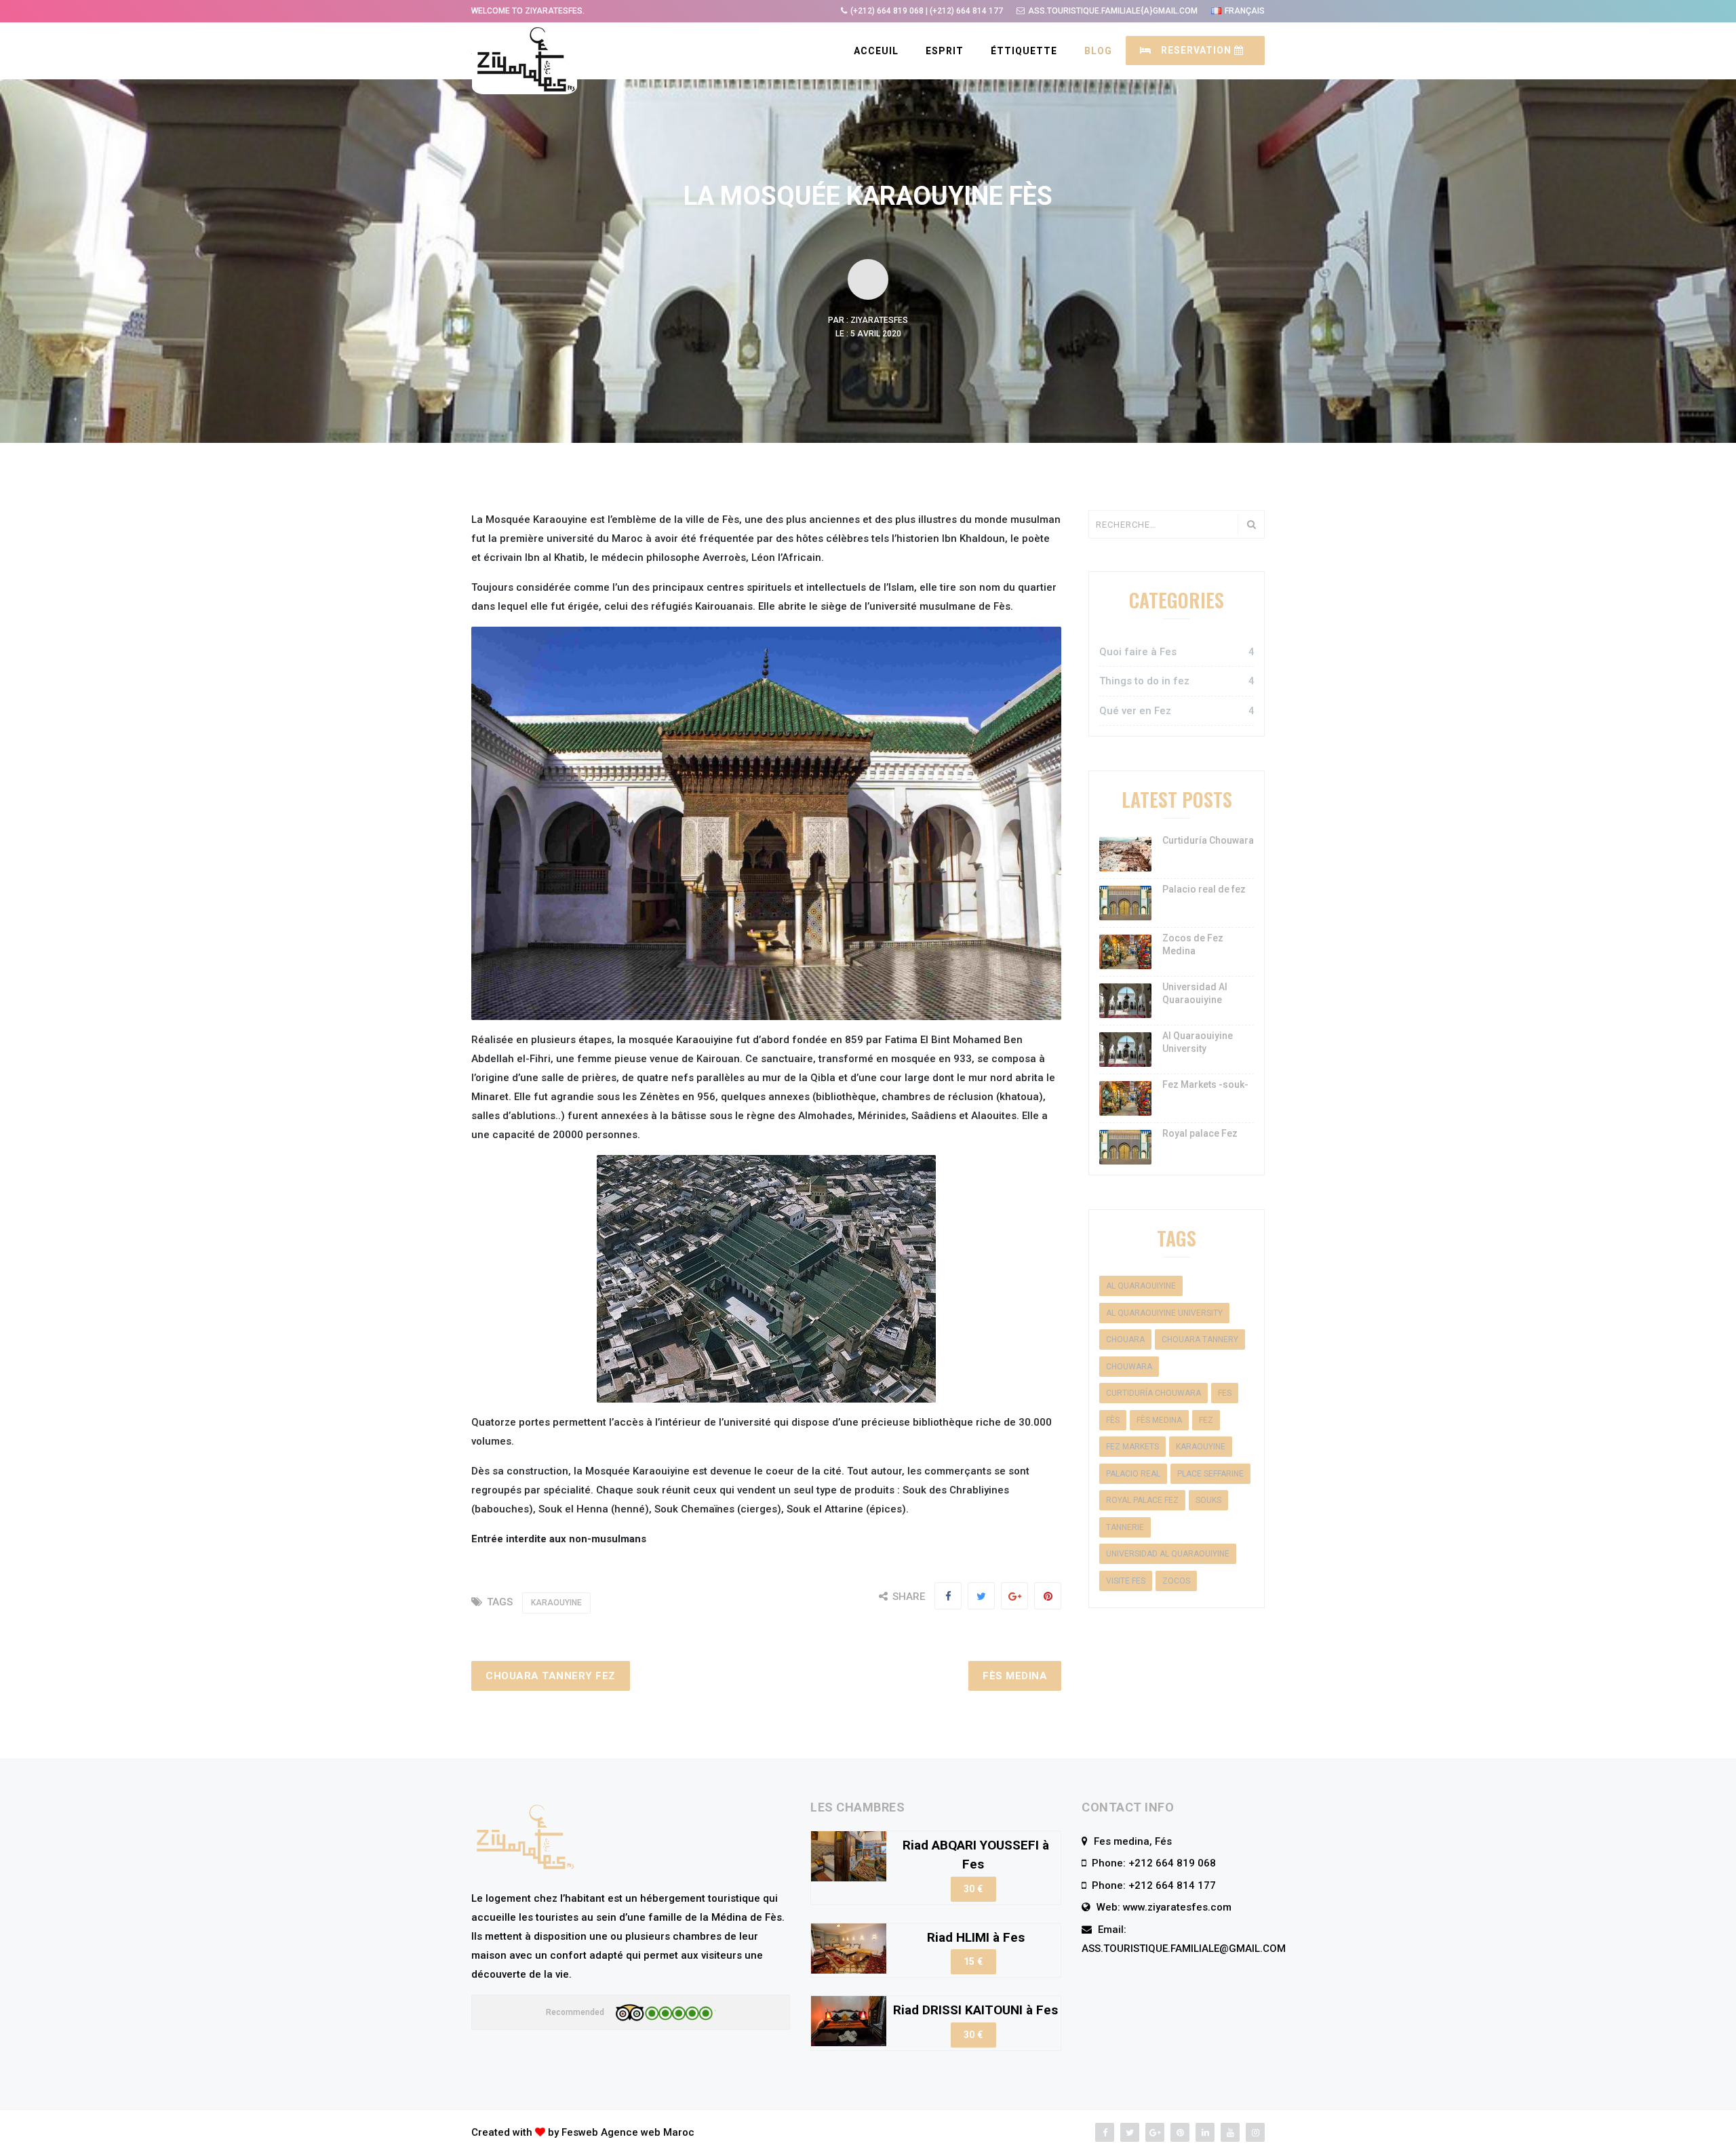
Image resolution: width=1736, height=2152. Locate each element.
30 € (973, 1889)
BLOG (1098, 51)
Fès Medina (1015, 1676)
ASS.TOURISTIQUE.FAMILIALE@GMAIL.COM (1184, 1949)
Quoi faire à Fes (1177, 652)
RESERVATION (1196, 50)
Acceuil (876, 51)
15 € (973, 1961)
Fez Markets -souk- (1205, 1084)
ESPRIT (945, 51)
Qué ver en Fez (1177, 711)
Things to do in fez (1177, 681)
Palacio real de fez (1204, 889)
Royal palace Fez (1200, 1133)
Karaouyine (556, 1603)
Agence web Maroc (648, 2132)
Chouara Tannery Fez (551, 1676)
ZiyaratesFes (879, 320)
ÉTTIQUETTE (1024, 51)
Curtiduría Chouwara (1208, 840)
